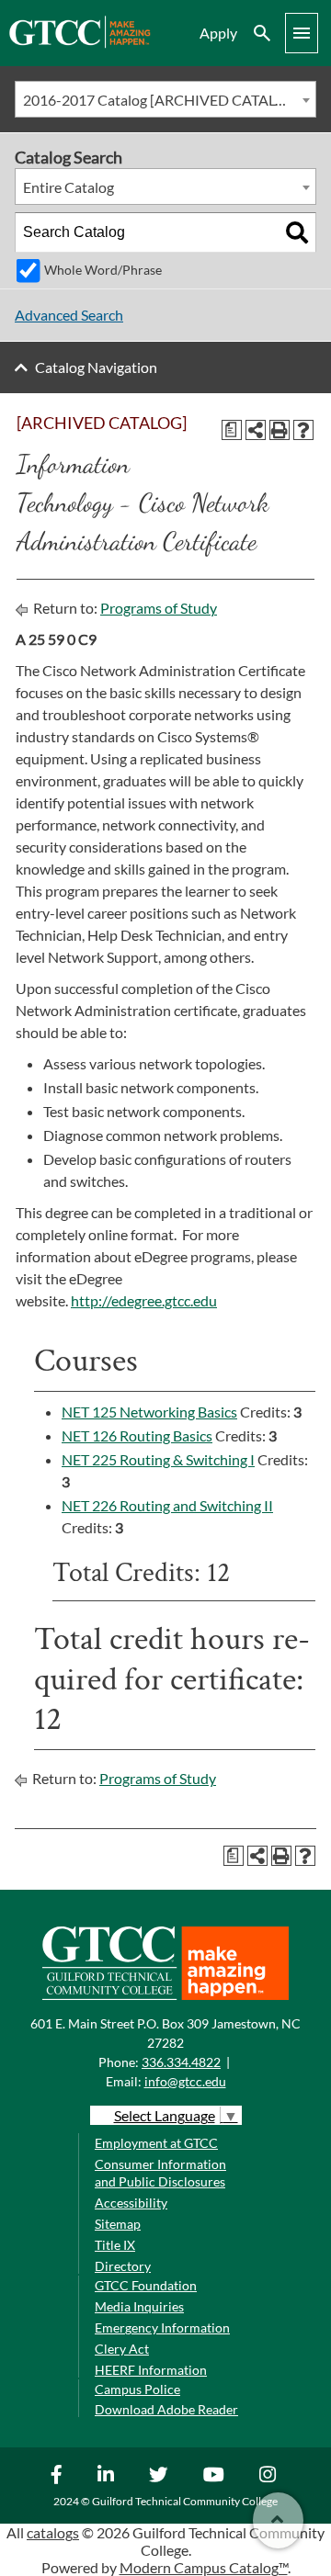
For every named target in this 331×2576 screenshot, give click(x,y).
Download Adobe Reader (166, 2409)
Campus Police (137, 2389)
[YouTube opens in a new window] (216, 2474)
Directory (123, 2266)
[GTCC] (80, 43)
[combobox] (165, 99)
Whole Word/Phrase (103, 270)
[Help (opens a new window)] (303, 430)
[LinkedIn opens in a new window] (108, 2474)
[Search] (297, 232)
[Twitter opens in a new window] (161, 2474)
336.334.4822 (181, 2062)
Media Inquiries (139, 2306)
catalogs (53, 2532)
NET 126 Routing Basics (137, 1435)
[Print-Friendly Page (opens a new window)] (280, 430)
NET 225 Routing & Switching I (158, 1459)
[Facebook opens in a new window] (59, 2474)
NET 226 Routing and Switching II (167, 1505)
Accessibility (131, 2203)
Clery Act (122, 2349)
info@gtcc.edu (185, 2081)
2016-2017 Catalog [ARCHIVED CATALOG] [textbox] (163, 100)
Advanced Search (69, 315)
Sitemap (118, 2224)
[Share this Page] (256, 430)
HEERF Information (151, 2370)
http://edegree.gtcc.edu (144, 1300)
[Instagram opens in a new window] (270, 2474)
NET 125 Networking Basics (149, 1412)
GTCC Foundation (146, 2285)
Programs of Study (159, 608)
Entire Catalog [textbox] (68, 187)
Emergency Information (162, 2327)
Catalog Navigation (96, 367)
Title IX (115, 2245)
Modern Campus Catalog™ (204, 2567)
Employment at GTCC (156, 2143)
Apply (218, 33)
